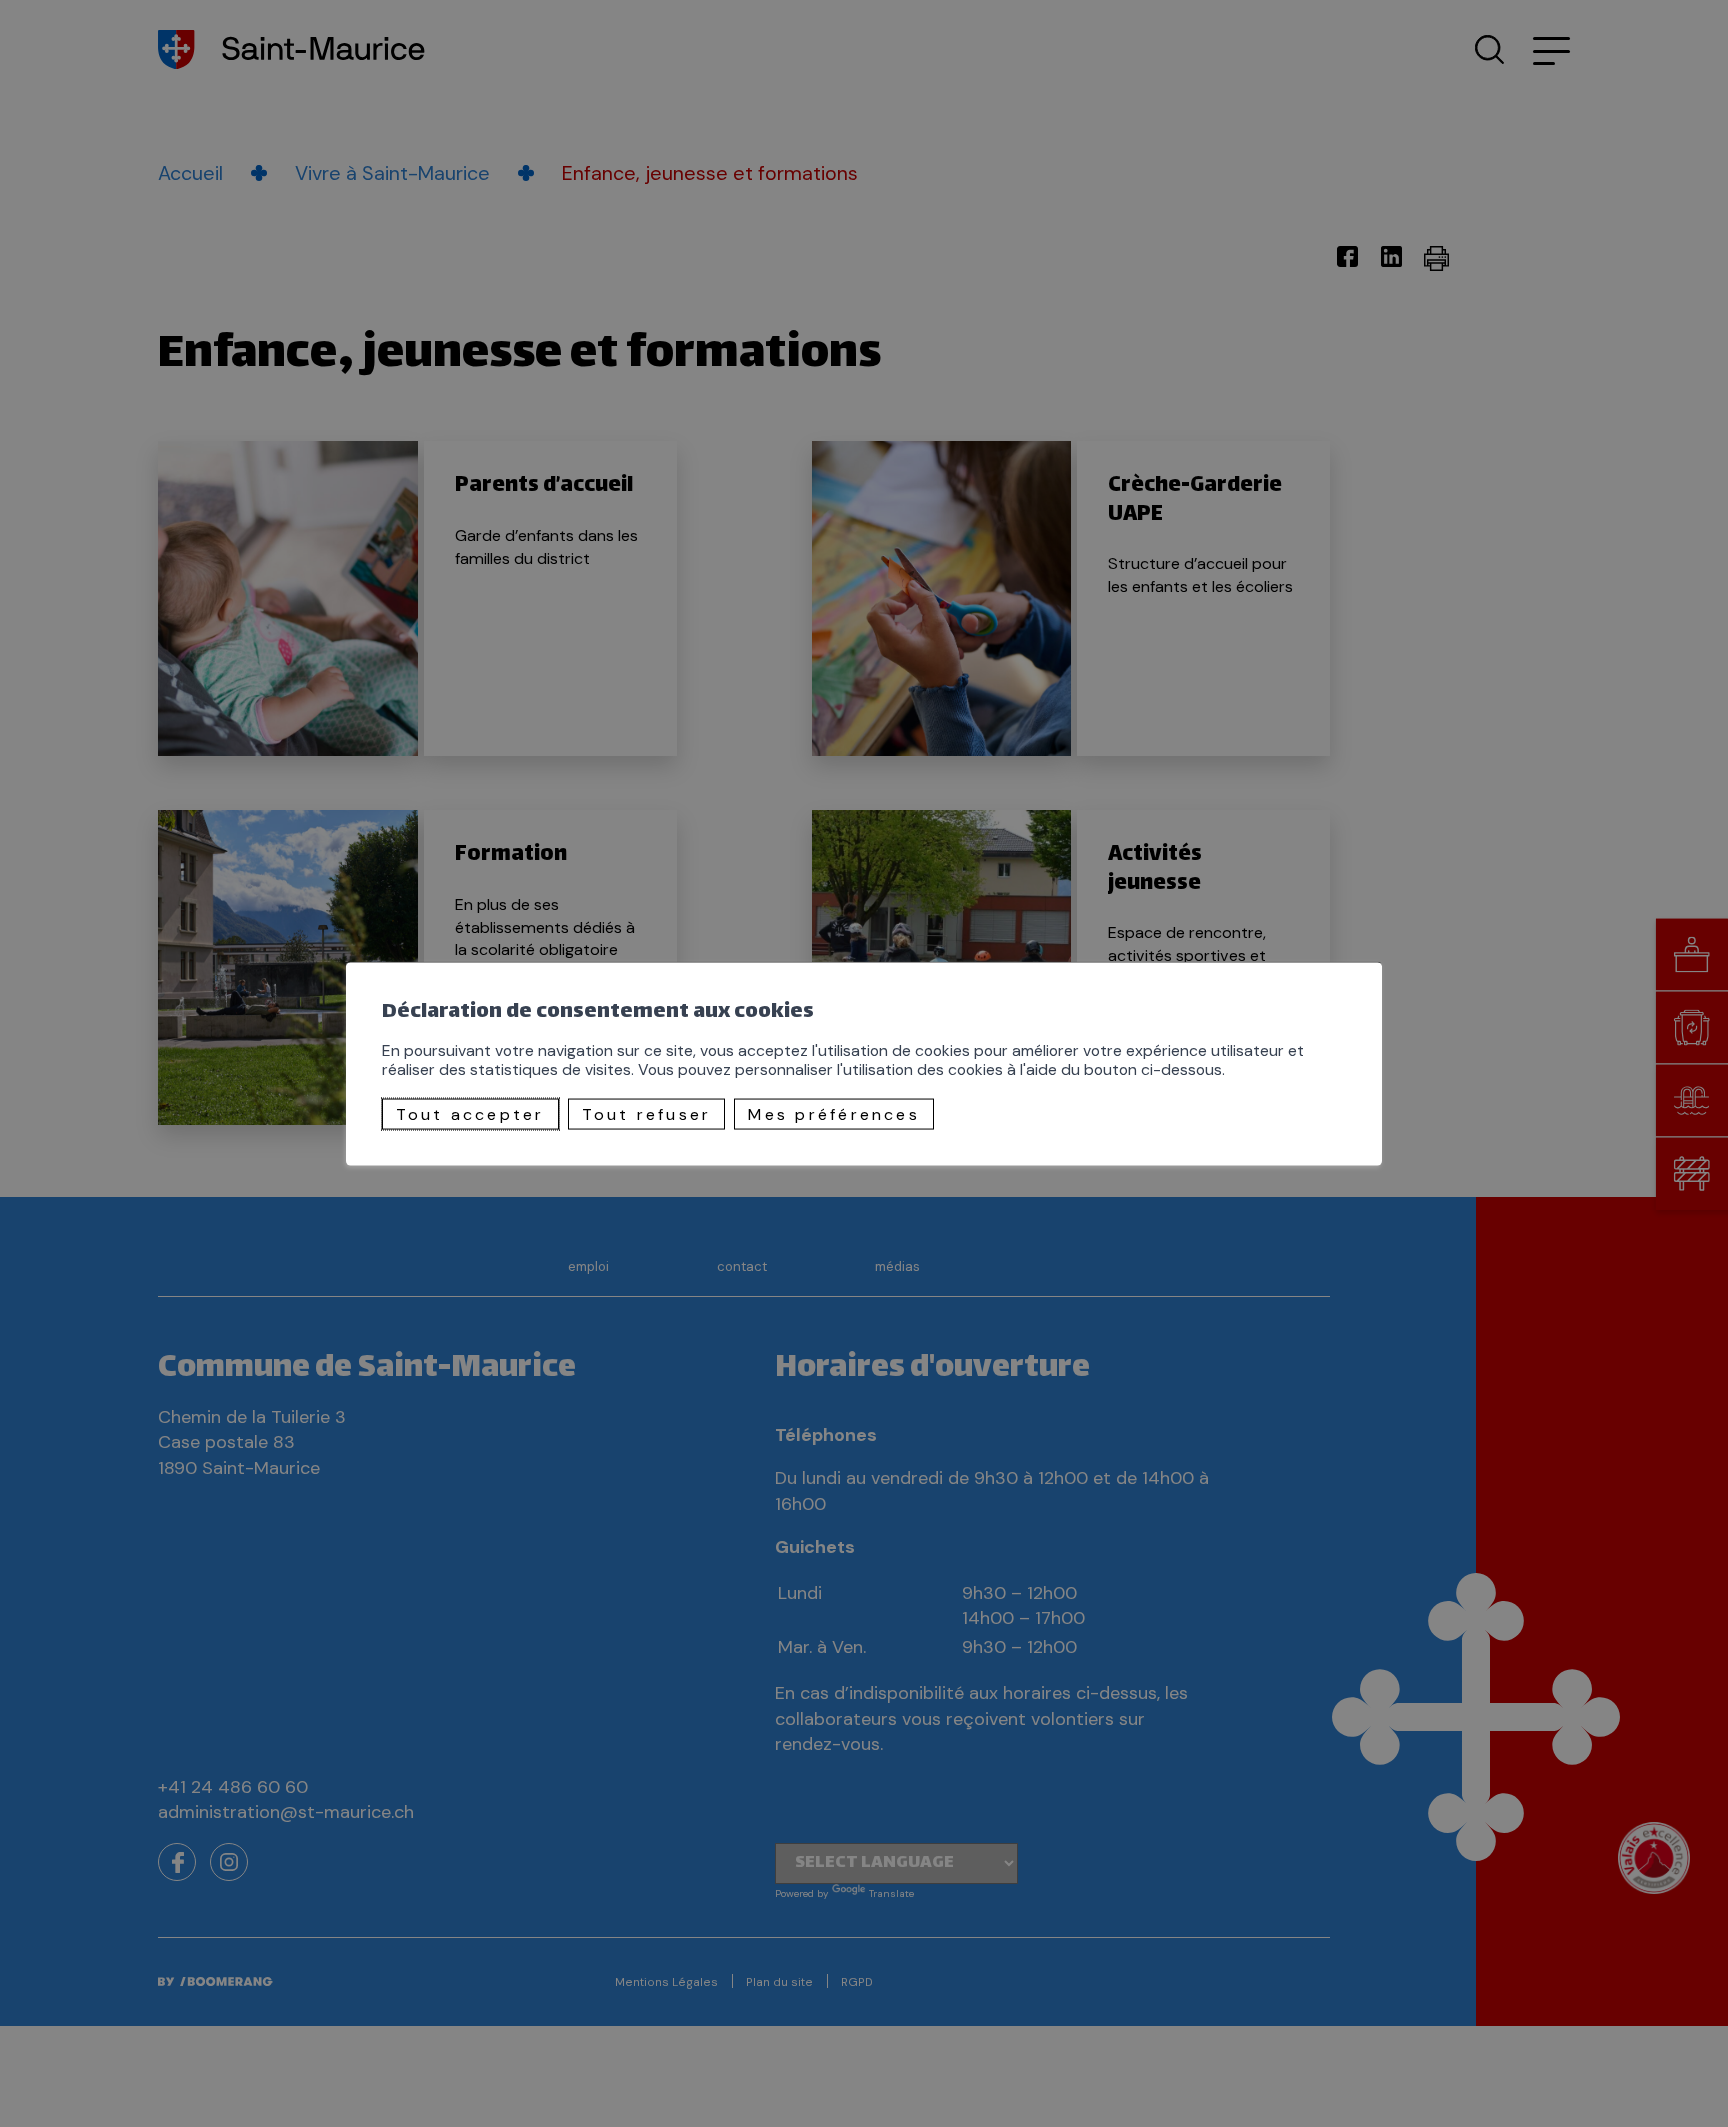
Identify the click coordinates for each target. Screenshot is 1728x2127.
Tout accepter (470, 1113)
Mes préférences (834, 1113)
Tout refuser (647, 1113)
